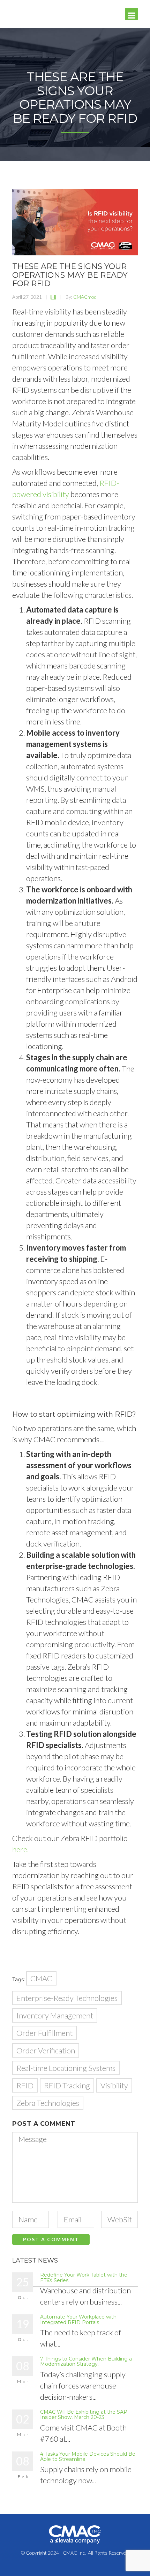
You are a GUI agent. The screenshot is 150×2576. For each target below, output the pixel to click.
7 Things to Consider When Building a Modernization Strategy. (86, 2361)
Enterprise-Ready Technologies (67, 1998)
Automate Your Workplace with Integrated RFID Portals (78, 2319)
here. (20, 1849)
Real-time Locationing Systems (66, 2068)
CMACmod (85, 297)
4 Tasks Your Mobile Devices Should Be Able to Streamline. (88, 2457)
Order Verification (46, 2050)
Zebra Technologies (48, 2103)
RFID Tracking (67, 2085)
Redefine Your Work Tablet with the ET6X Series (84, 2277)
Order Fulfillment (44, 2033)
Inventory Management (55, 2015)
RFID (25, 2085)
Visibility (114, 2085)
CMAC (41, 1978)
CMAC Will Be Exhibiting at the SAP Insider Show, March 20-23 (84, 2415)
